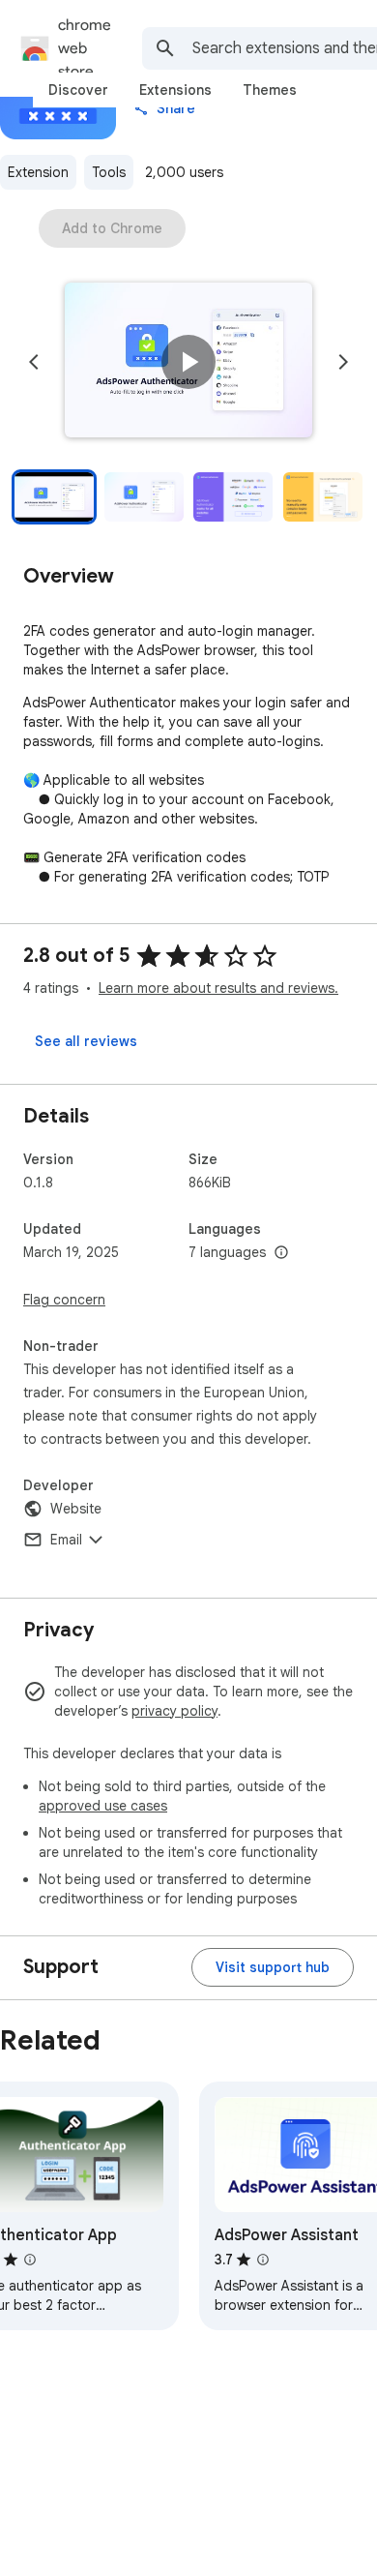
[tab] (78, 90)
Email (66, 1540)
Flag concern (64, 1300)
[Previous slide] (34, 362)
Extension (38, 172)
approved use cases (103, 1806)
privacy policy (174, 1711)
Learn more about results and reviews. (218, 988)
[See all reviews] (86, 1041)
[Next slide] (343, 362)
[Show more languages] (281, 1253)
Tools (109, 172)
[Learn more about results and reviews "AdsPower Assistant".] (263, 2260)
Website (76, 1509)
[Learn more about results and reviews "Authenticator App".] (30, 2260)
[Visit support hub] (273, 1967)
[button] (188, 362)
